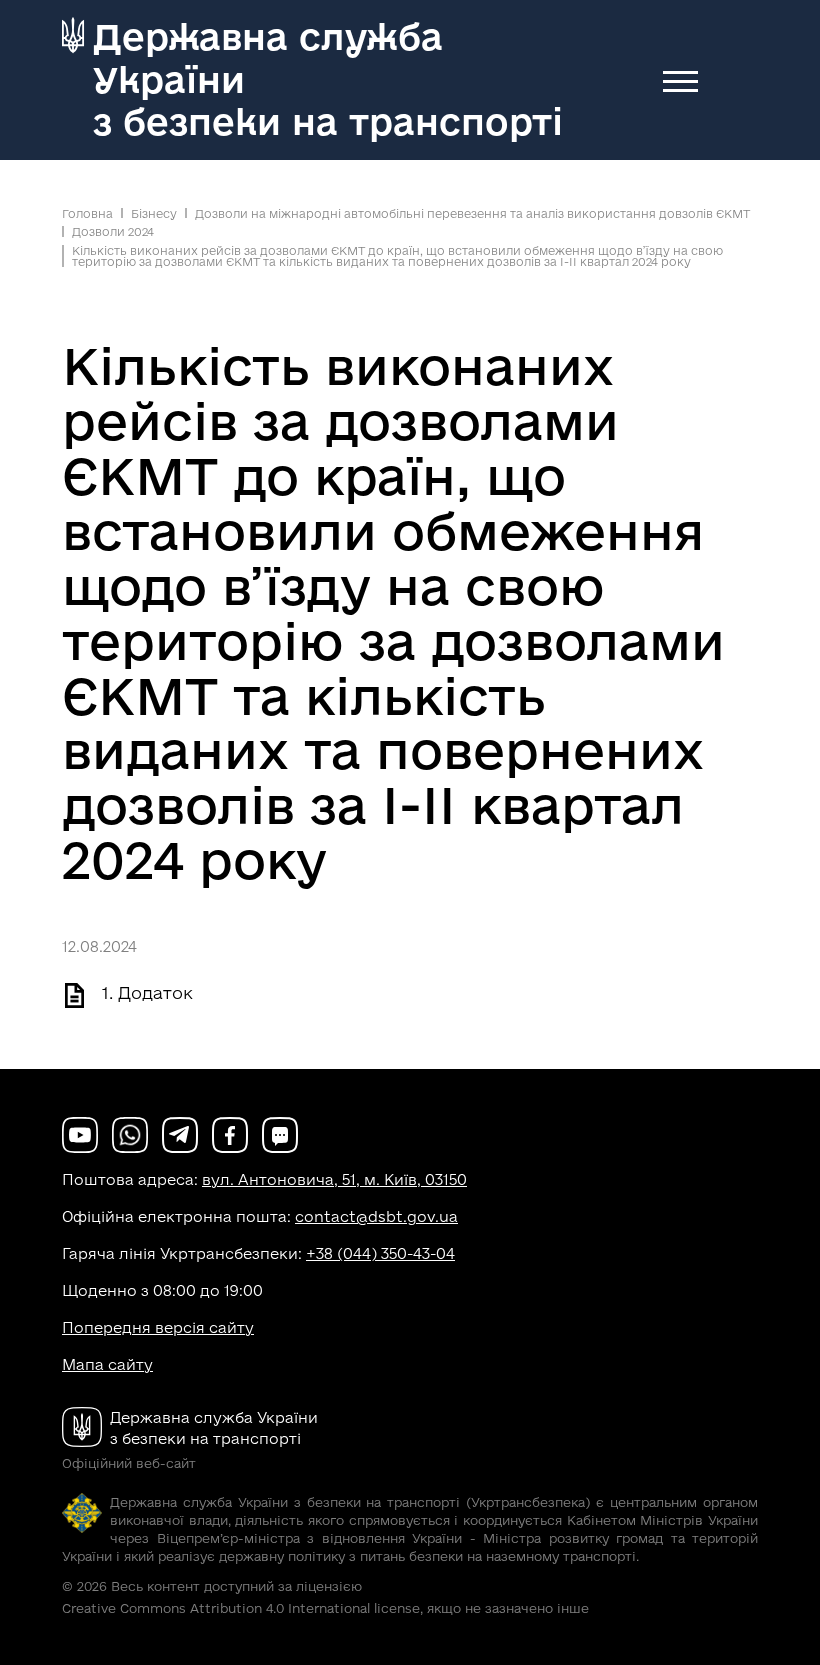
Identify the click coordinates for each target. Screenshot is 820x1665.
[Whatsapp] (130, 1133)
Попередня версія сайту (158, 1327)
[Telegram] (180, 1133)
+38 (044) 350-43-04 (380, 1253)
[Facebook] (230, 1133)
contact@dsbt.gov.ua (376, 1216)
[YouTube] (80, 1133)
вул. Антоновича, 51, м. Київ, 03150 (334, 1179)
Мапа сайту (107, 1364)
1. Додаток (147, 992)
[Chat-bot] (280, 1133)
